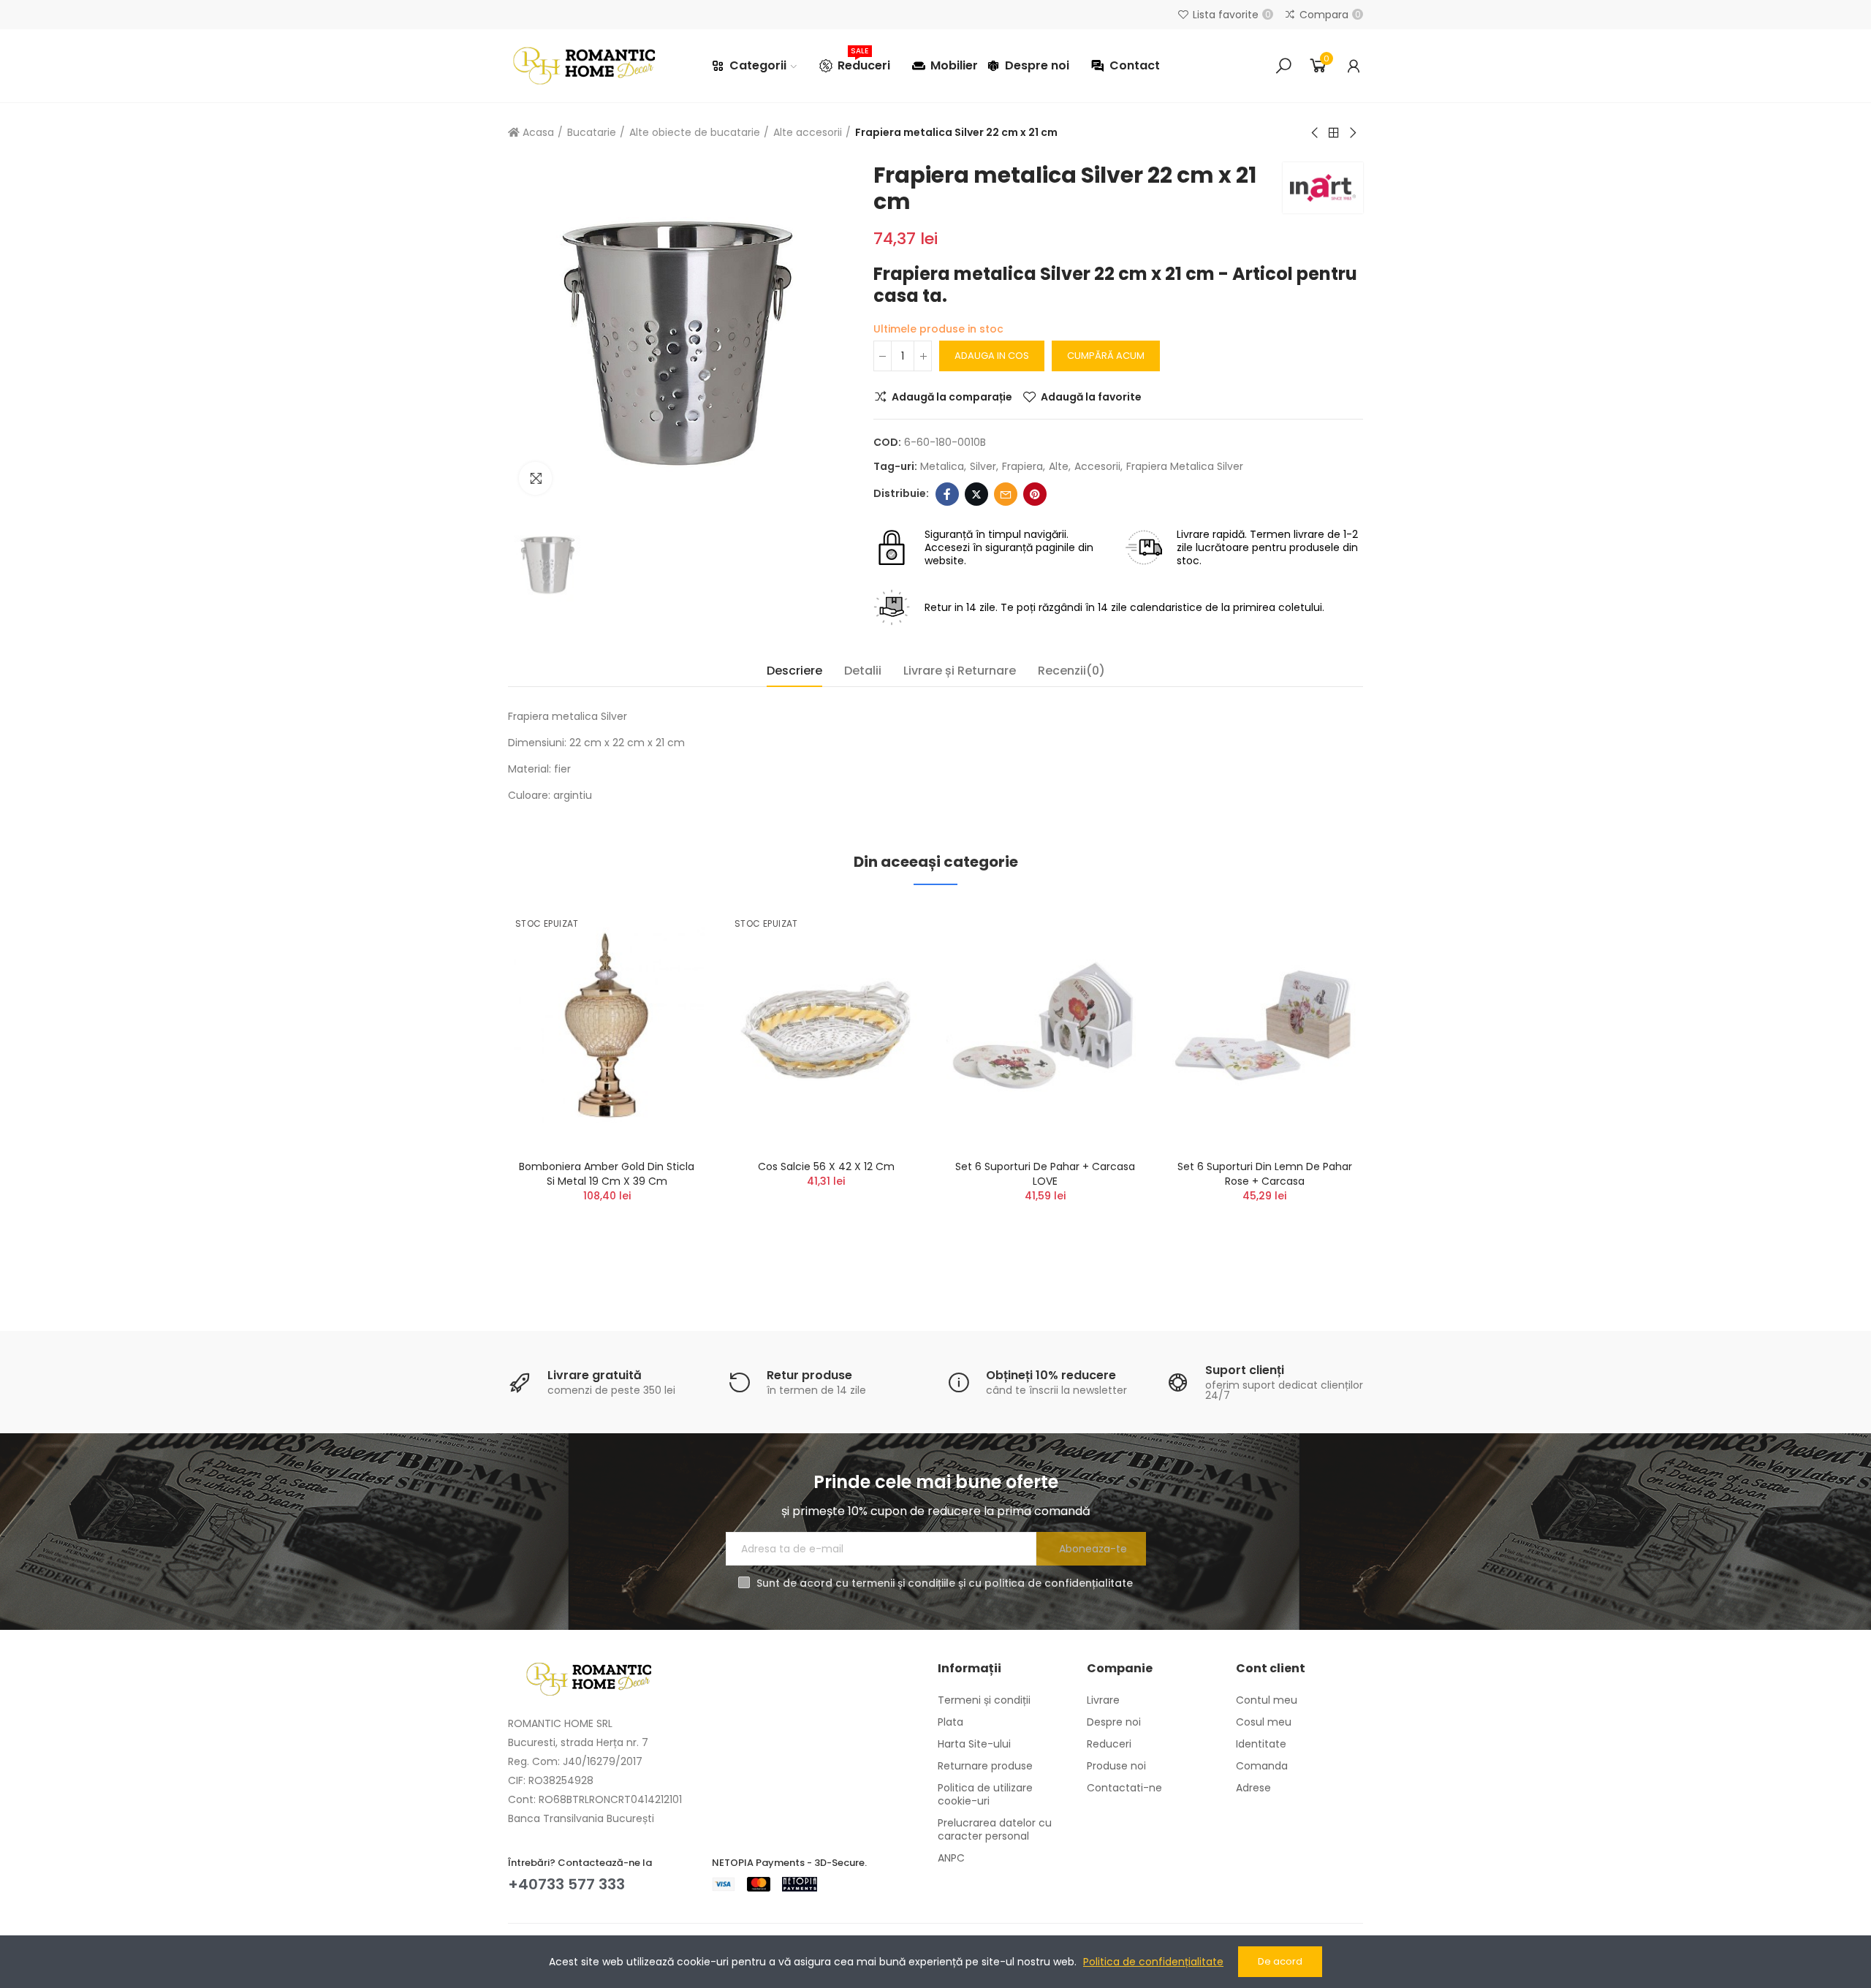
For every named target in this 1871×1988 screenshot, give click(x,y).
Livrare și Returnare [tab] (960, 671)
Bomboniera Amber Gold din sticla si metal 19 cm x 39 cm (607, 1174)
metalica (942, 466)
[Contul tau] (1354, 66)
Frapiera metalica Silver (1185, 466)
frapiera (1022, 466)
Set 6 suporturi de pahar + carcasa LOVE (1045, 1174)
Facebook (947, 494)
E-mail (1006, 494)
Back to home (1334, 133)
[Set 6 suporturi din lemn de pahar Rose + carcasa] (1264, 1026)
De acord (1280, 1961)
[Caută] (1283, 66)
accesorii (1097, 466)
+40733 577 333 (566, 1884)
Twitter (976, 494)
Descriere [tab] (794, 671)
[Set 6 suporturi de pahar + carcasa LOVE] (1045, 1026)
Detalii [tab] (863, 671)
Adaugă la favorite (1091, 397)
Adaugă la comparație (952, 397)
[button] (468, 1092)
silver (983, 466)
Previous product (1316, 133)
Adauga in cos (992, 356)
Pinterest (1035, 494)
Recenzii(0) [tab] (1071, 671)
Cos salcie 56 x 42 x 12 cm (826, 1166)
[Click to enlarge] (535, 478)
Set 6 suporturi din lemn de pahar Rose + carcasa (1265, 1174)
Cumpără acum (1106, 356)
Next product (1352, 133)
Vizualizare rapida (669, 987)
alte (1059, 466)
